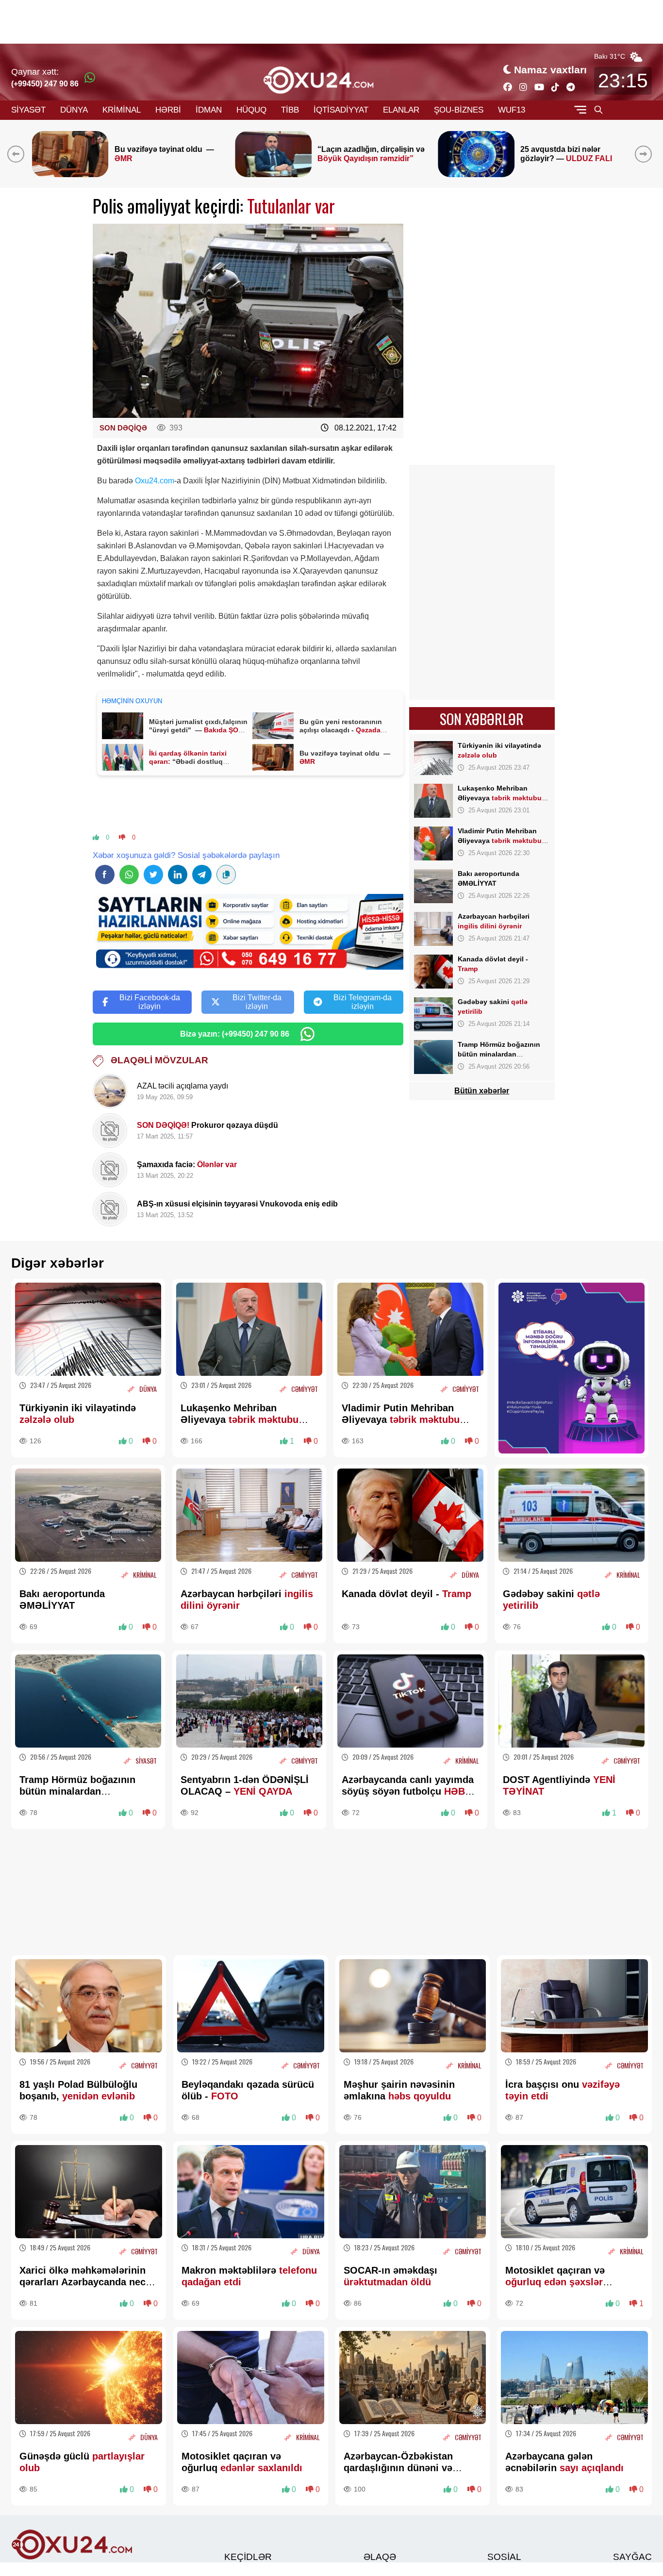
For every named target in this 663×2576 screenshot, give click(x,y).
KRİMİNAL (122, 110)
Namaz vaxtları (550, 70)
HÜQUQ (251, 110)
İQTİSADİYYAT (341, 110)
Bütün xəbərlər (482, 1091)
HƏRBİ (168, 110)
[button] (645, 154)
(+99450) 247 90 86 (45, 84)
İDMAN (209, 110)
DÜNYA (74, 110)
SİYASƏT (28, 110)
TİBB (290, 110)
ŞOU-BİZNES (459, 110)
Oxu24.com (155, 481)
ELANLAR (401, 110)
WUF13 (512, 110)
